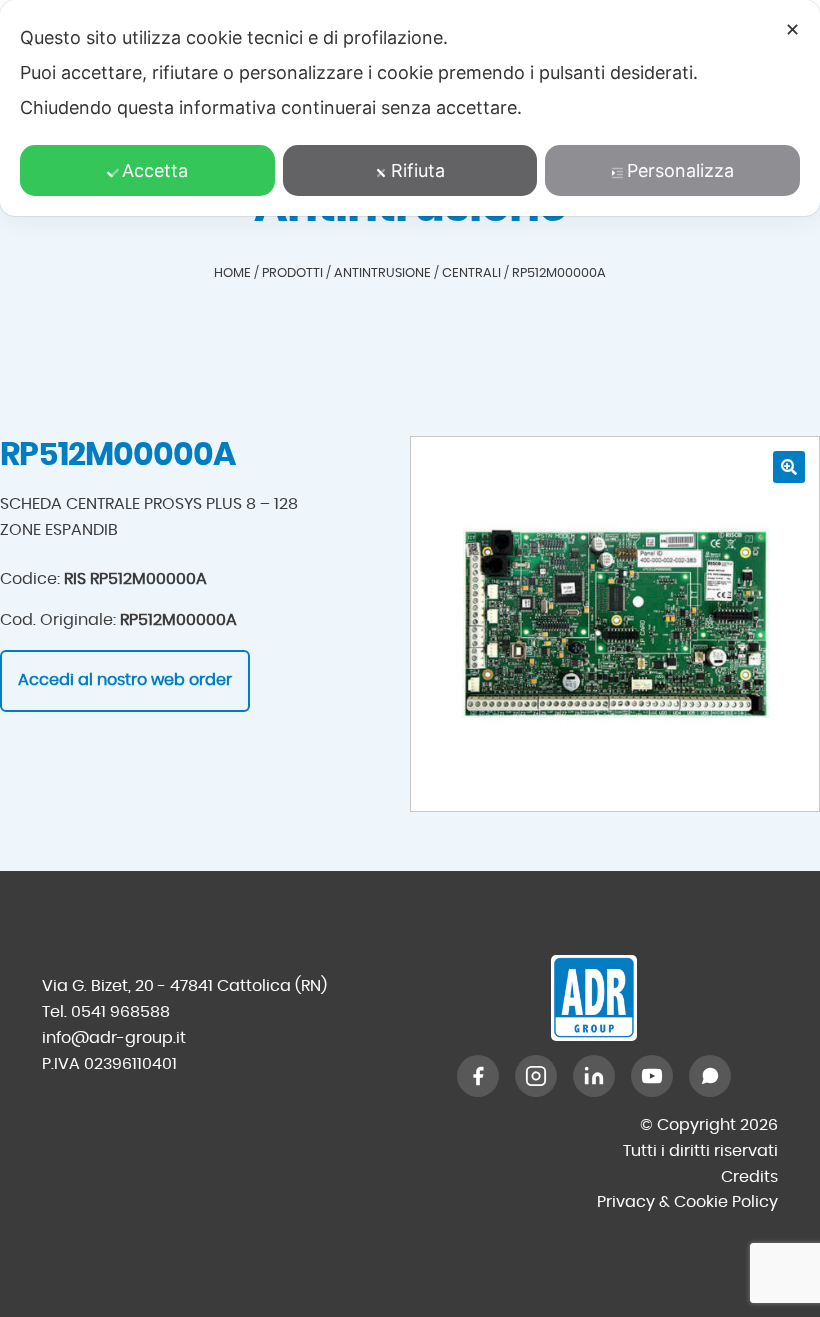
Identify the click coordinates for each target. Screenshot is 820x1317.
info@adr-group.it (114, 1038)
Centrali (471, 273)
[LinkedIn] (594, 1076)
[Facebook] (478, 1076)
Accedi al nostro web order (125, 680)
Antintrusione (382, 273)
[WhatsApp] (710, 1076)
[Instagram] (536, 1076)
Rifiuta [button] (418, 170)
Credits (749, 1177)
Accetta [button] (155, 170)
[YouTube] (652, 1076)
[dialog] (410, 108)
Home (232, 273)
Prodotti (292, 273)
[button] (789, 467)
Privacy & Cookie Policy (687, 1202)
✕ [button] (792, 29)
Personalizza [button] (680, 170)
